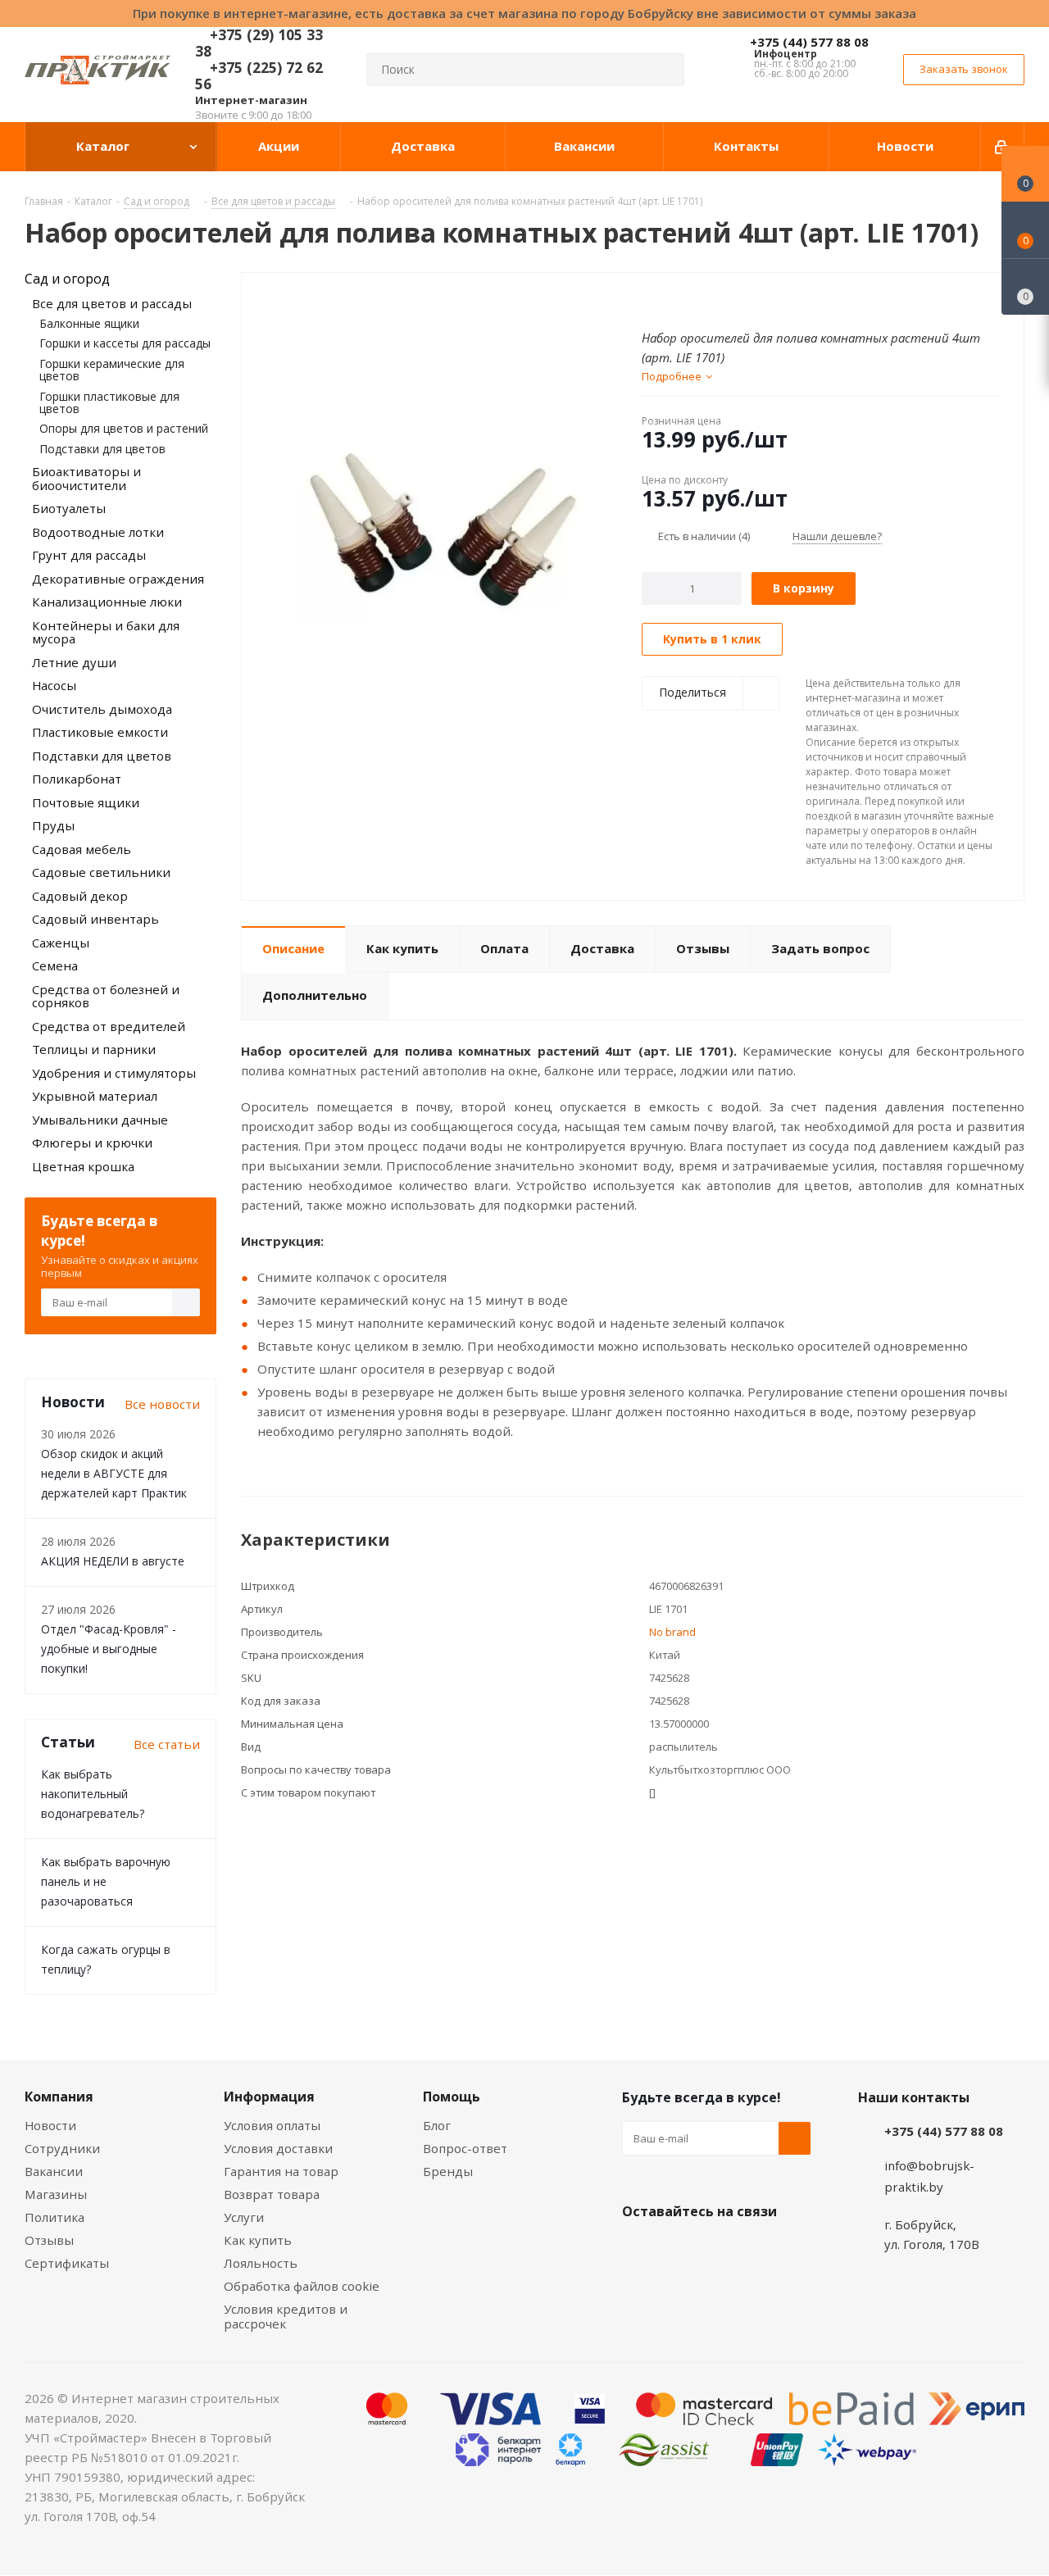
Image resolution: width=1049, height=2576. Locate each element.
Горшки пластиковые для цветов (109, 402)
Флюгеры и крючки (92, 1143)
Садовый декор (80, 896)
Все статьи (167, 1744)
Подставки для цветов (102, 449)
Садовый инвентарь (95, 919)
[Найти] (665, 70)
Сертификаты (67, 2263)
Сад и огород (67, 279)
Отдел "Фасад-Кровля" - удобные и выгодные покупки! (109, 1649)
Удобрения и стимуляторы (114, 1073)
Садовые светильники (101, 872)
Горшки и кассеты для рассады (125, 343)
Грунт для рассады (89, 555)
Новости (50, 2125)
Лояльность (261, 2263)
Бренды (448, 2171)
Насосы (54, 685)
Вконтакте (638, 2250)
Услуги (244, 2217)
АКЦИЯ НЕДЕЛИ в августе (113, 1561)
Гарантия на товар (281, 2171)
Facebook (679, 2250)
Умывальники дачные (100, 1120)
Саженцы (61, 943)
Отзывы (49, 2240)
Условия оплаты (272, 2125)
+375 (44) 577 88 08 (809, 42)
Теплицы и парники (94, 1049)
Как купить (258, 2240)
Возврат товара (272, 2194)
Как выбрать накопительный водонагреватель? (93, 1794)
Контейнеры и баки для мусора (106, 632)
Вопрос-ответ (465, 2148)
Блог (437, 2125)
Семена (55, 965)
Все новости (162, 1404)
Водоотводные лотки (98, 532)
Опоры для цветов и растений (124, 428)
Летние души (74, 662)
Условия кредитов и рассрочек (286, 2316)
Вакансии (54, 2171)
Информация (269, 2097)
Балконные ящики (89, 323)
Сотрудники (62, 2148)
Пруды (53, 825)
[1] (649, 299)
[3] (681, 299)
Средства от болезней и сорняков (106, 996)
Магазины (56, 2194)
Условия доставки (278, 2148)
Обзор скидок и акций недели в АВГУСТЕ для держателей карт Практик (114, 1473)
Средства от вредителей (109, 1026)
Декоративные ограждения (118, 579)
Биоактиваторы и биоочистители (86, 478)
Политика (54, 2217)
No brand (672, 1632)
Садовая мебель (82, 849)
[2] (665, 299)
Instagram (720, 2250)
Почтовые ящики (86, 802)
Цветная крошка (83, 1166)
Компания (59, 2097)
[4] (696, 299)
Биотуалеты (69, 508)
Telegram (761, 2250)
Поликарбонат (77, 779)
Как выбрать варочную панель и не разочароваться (106, 1881)
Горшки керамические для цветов (112, 370)
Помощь (452, 2097)
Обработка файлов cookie (302, 2286)
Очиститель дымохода (102, 709)
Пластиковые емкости (100, 732)
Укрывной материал (95, 1096)
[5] (712, 299)
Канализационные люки (107, 602)
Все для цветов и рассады (112, 303)
